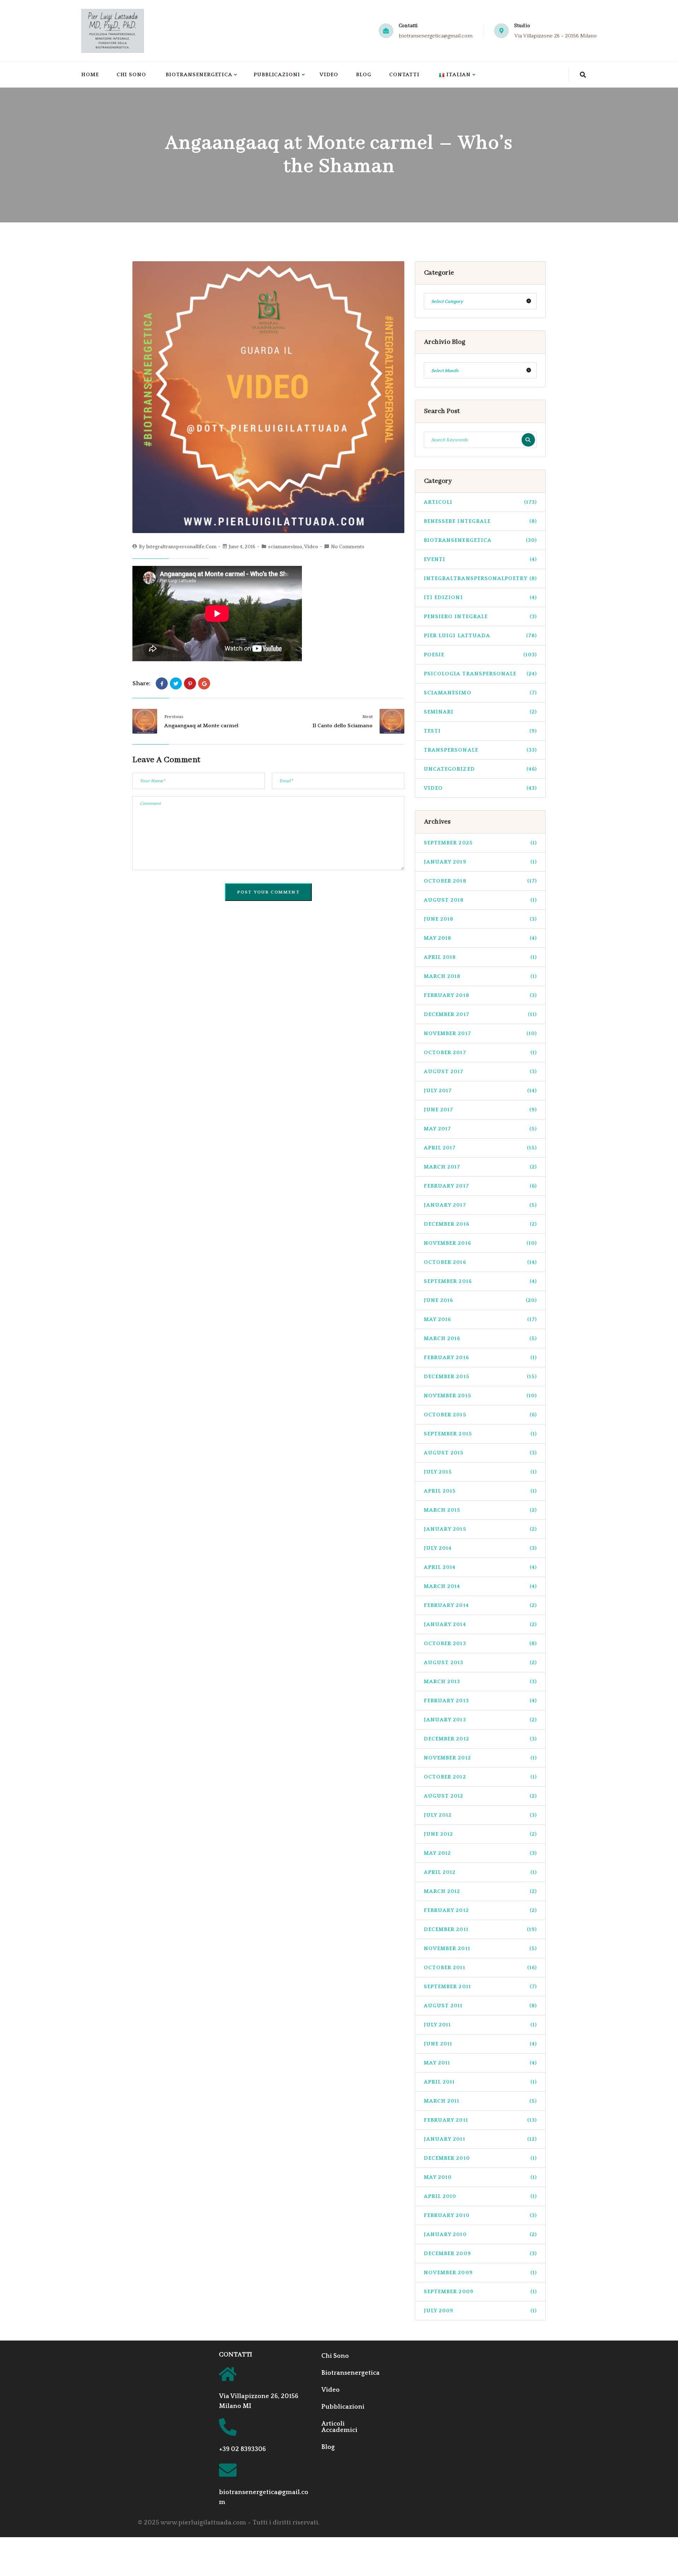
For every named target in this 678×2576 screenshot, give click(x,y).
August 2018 (480, 900)
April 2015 (480, 1491)
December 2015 (480, 1377)
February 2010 (480, 2215)
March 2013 (480, 1682)
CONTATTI (236, 2355)
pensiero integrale (480, 617)
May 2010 (480, 2177)
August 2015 (480, 1453)
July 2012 (480, 1815)
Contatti (404, 75)
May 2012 (480, 1853)
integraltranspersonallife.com (181, 547)
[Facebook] (162, 683)
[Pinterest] (190, 683)
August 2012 (480, 1796)
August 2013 (480, 1663)
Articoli (480, 502)
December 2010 (480, 2158)
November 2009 (480, 2273)
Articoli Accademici (339, 2427)
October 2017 (480, 1053)
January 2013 (480, 1720)
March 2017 (480, 1167)
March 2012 (480, 1891)
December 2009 (480, 2254)
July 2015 (480, 1472)
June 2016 (480, 1300)
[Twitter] (176, 683)
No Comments (348, 547)
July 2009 (480, 2311)
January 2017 (480, 1205)
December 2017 (480, 1014)
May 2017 (480, 1129)
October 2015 (480, 1415)
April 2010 (480, 2196)
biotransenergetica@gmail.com (436, 36)
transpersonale (480, 750)
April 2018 (480, 957)
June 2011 (480, 2044)
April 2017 (480, 1148)
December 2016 (480, 1224)
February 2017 (480, 1186)
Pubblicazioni (277, 75)
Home (90, 75)
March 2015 (480, 1510)
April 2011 (480, 2082)
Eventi (480, 559)
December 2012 (480, 1739)
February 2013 (480, 1701)
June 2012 (480, 1834)
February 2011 (480, 2120)
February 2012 (480, 1910)
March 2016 (480, 1338)
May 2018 (480, 938)
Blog (364, 75)
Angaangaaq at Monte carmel (201, 726)
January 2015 (480, 1529)
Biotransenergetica (199, 75)
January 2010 (480, 2234)
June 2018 (480, 919)
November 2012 (480, 1758)
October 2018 (480, 881)
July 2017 (480, 1091)
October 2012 (480, 1777)
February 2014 (480, 1605)
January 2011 (480, 2139)
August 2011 (480, 2006)
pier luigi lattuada (480, 636)
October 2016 (480, 1262)
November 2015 (480, 1396)
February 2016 (480, 1358)
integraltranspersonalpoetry (480, 578)
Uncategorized (480, 769)
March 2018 (480, 976)
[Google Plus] (204, 683)
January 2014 (480, 1624)
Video (329, 75)
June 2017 (480, 1110)
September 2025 (480, 843)
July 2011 (480, 2025)
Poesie (480, 655)
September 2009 (480, 2292)
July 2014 (480, 1548)
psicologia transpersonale (480, 674)
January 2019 (480, 862)
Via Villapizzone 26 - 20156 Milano (555, 36)
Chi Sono (131, 75)
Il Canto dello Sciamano (343, 726)
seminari (480, 712)
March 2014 (480, 1586)
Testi (480, 731)
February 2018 (480, 995)
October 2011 (480, 1968)
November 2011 (480, 1949)
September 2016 (480, 1281)
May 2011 (480, 2063)
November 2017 (480, 1033)
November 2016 (480, 1243)
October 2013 (480, 1643)
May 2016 (480, 1319)
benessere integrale (480, 521)
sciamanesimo (285, 547)
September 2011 (480, 1987)
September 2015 (480, 1434)
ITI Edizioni (480, 597)
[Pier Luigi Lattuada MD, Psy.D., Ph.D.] (113, 31)
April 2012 (480, 1872)
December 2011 (480, 1929)
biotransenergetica (480, 540)
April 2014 (480, 1567)
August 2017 (480, 1072)
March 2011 (480, 2101)
